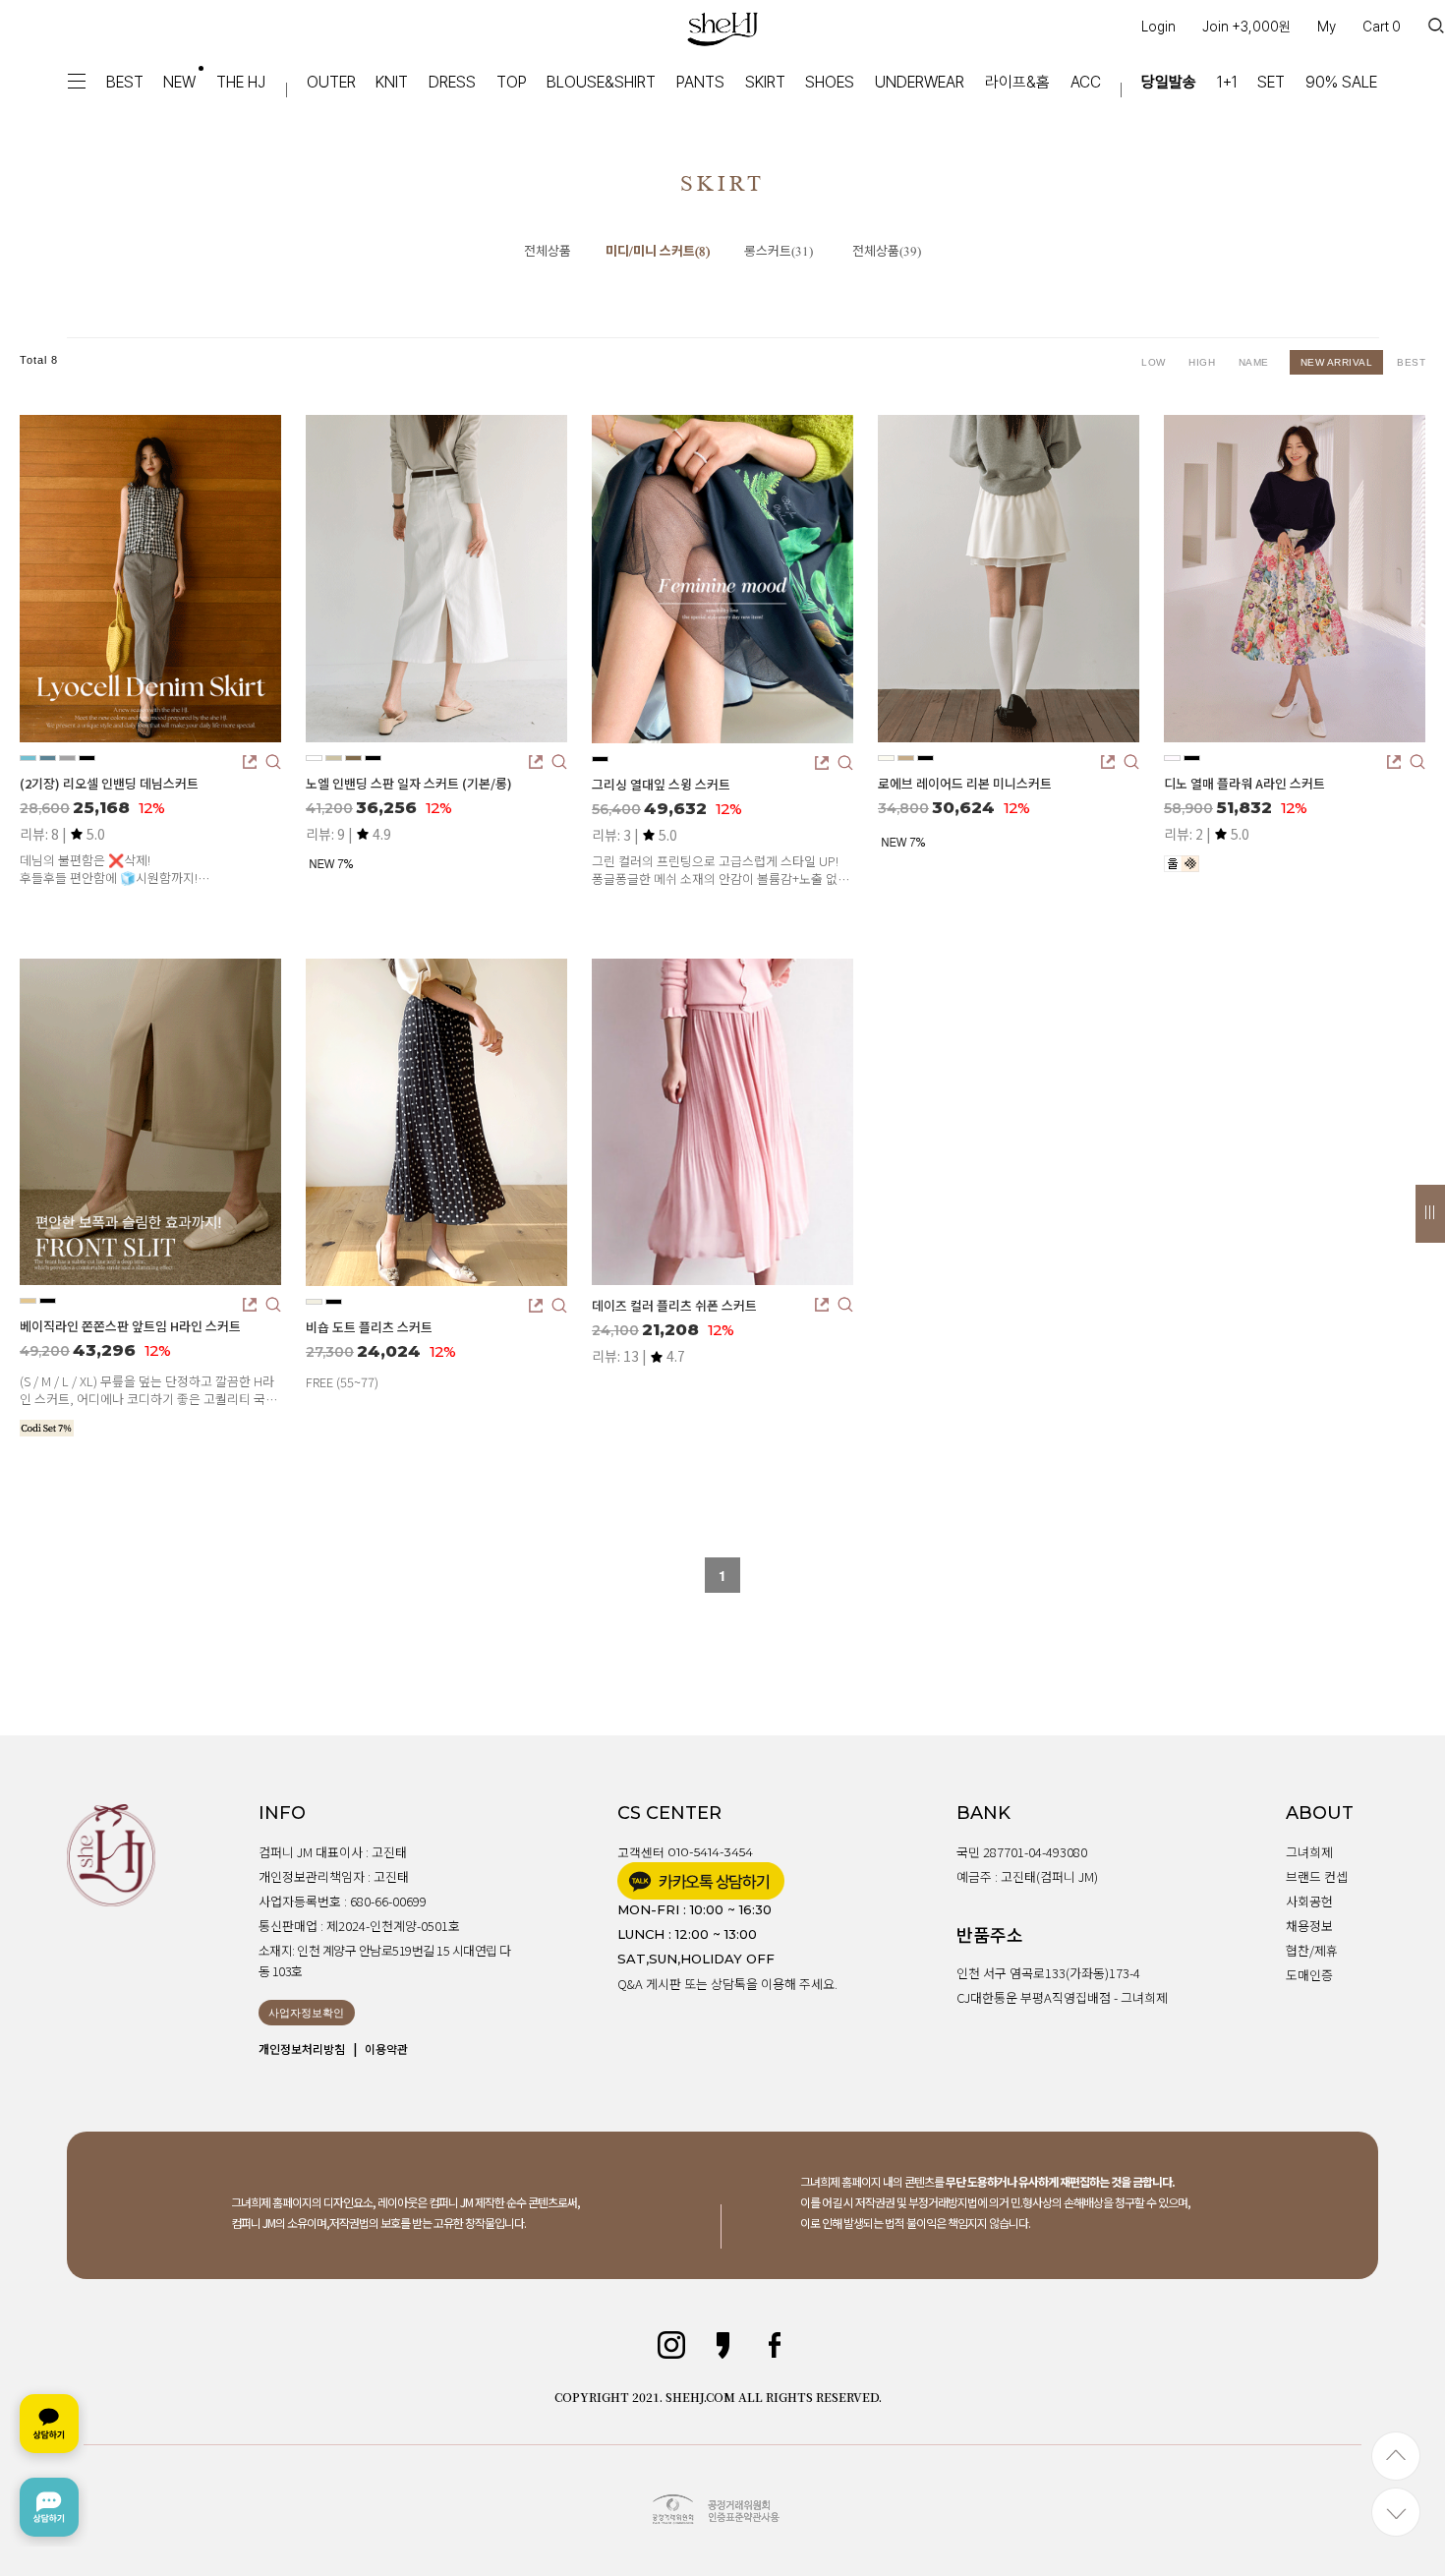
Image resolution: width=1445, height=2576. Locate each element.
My (1327, 27)
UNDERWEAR (920, 82)
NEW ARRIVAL (1337, 362)
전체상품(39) (887, 252)
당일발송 (1169, 82)
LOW (1155, 362)
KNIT (392, 82)
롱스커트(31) (779, 252)
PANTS (700, 82)
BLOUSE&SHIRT (601, 82)
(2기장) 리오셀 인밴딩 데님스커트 (109, 783)
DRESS (452, 82)
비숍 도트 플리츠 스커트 (369, 1327)
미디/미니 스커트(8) (658, 252)
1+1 (1227, 82)
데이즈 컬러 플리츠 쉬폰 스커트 (674, 1305)
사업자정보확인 (306, 2013)
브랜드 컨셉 (1317, 1876)
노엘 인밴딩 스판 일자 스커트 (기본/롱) (409, 783)
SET (1271, 82)
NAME (1257, 362)
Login (1158, 27)
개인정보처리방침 (302, 2049)
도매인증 (1309, 1975)
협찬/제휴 (1312, 1950)
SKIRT (765, 82)
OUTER (331, 82)
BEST (125, 82)
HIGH (1204, 362)
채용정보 (1309, 1926)
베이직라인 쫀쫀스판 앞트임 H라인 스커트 (130, 1326)
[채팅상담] (49, 2465)
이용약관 (386, 2049)
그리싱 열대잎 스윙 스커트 (661, 784)
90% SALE (1341, 82)
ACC (1086, 82)
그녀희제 (1309, 1852)
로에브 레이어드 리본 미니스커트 (965, 783)
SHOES (830, 82)
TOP (512, 82)
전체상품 (548, 252)
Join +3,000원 (1246, 27)
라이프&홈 (1017, 82)
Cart (1382, 27)
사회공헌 (1309, 1901)
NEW (179, 82)
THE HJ (241, 82)
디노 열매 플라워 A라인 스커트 (1244, 783)
